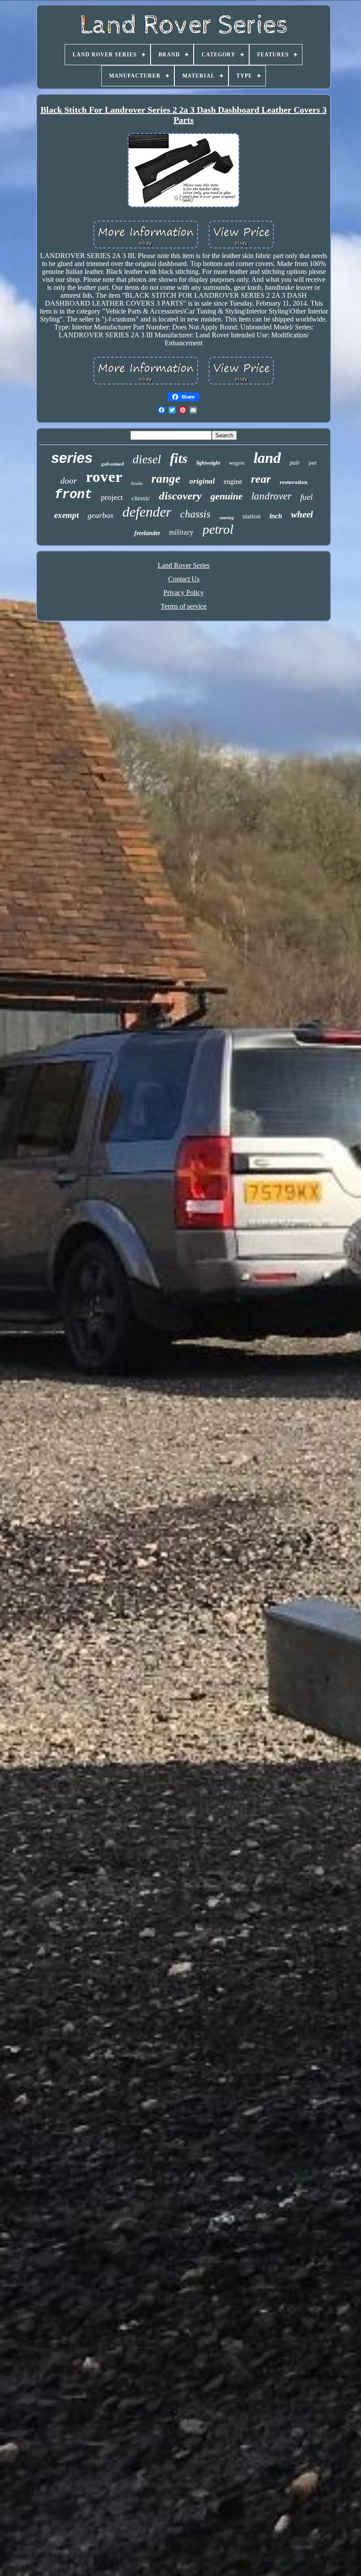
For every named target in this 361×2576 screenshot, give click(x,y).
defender (147, 512)
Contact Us (184, 579)
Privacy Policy (184, 593)
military (181, 532)
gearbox (101, 515)
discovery (180, 496)
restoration (293, 482)
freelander (147, 533)
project (112, 497)
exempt (66, 515)
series (72, 458)
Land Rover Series (184, 565)
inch (276, 516)
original (202, 481)
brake (137, 483)
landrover (271, 496)
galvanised (112, 464)
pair (295, 463)
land (267, 458)
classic (141, 498)
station (252, 516)
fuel (306, 497)
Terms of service (184, 606)
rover (104, 477)
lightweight (208, 463)
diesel (147, 459)
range (166, 479)
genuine (227, 496)
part (313, 463)
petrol (218, 529)
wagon (237, 463)
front (73, 495)
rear (261, 479)
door (69, 480)
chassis (195, 514)
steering (227, 518)
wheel (302, 514)
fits (179, 458)
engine (233, 482)
